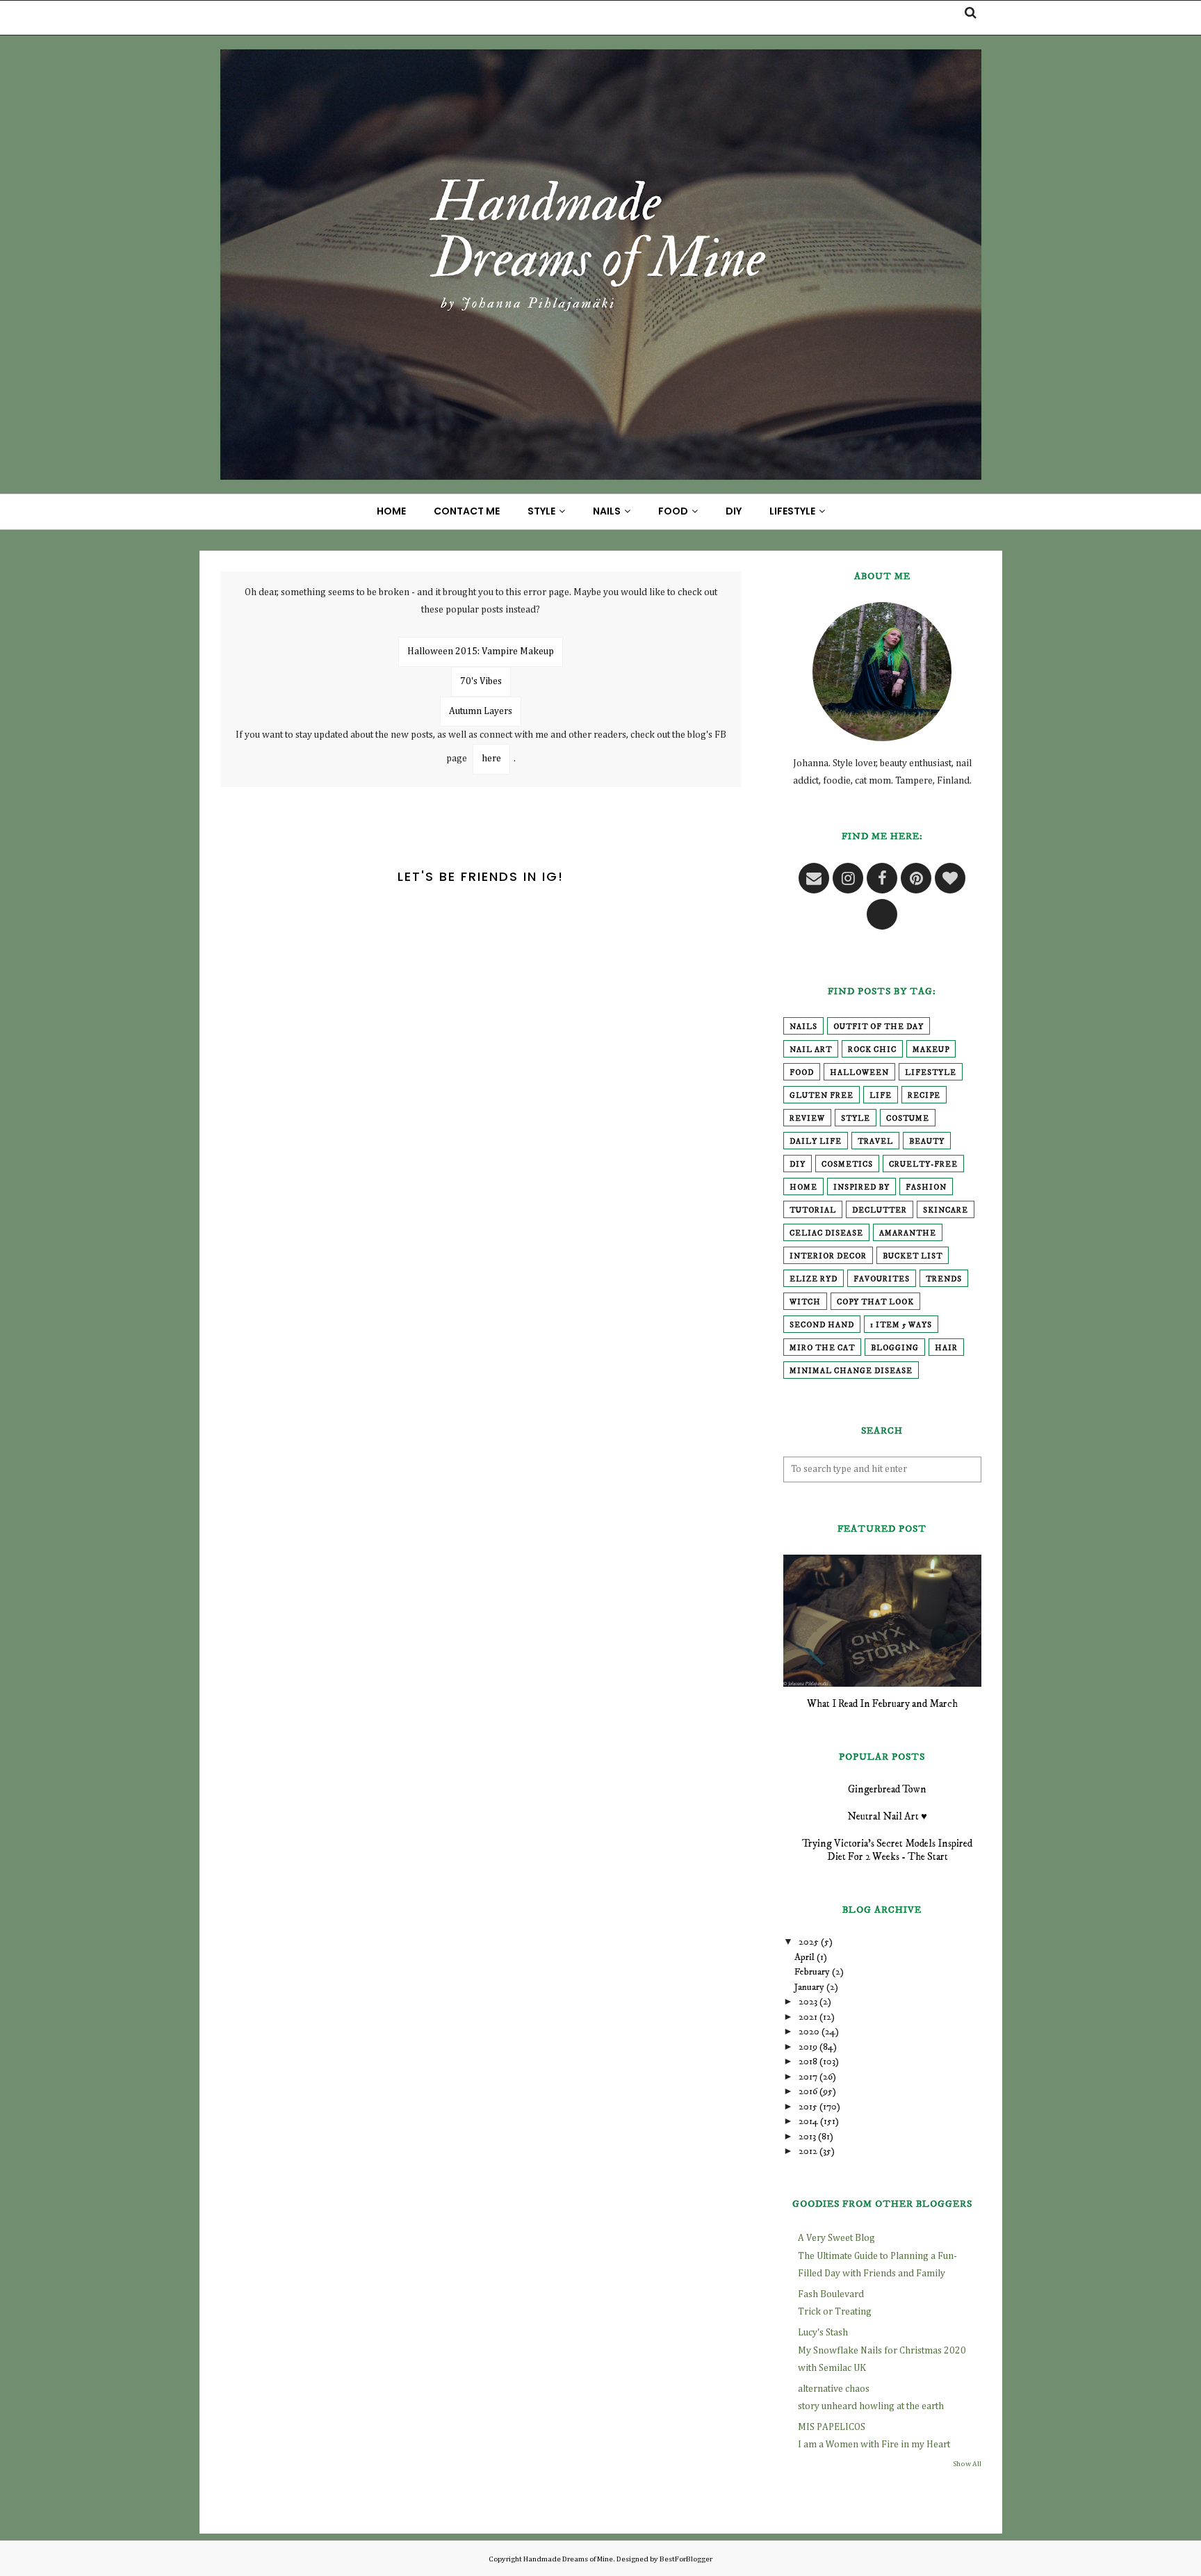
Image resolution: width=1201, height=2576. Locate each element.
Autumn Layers (481, 711)
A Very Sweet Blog (836, 2238)
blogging (895, 1348)
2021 (808, 2017)
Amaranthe (908, 1233)
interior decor (828, 1256)
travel (875, 1142)
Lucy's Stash (823, 2333)
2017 (808, 2077)
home (803, 1188)
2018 (808, 2061)
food (802, 1073)
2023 (808, 2002)
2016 (808, 2091)
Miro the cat (822, 1348)
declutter (880, 1210)
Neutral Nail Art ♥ (887, 1816)
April (804, 1957)
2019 (808, 2047)
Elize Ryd (814, 1279)
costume (908, 1119)
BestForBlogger (686, 2559)
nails (803, 1027)
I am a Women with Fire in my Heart (874, 2445)
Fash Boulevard (831, 2294)
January (809, 1987)
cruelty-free (923, 1165)
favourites (882, 1279)
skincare (946, 1210)
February (812, 1972)
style (856, 1119)
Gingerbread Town (887, 1789)
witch (805, 1302)
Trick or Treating (835, 2312)
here (491, 759)
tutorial (813, 1210)
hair (946, 1348)
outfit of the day (879, 1027)
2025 (809, 1942)
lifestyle (931, 1073)
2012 (808, 2151)
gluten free (822, 1096)
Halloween (859, 1073)
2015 (808, 2107)
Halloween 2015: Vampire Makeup (481, 651)
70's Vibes (481, 681)
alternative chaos (834, 2389)
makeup (931, 1050)
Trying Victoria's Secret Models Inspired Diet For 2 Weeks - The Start (887, 1850)
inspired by (861, 1188)
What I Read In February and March (882, 1704)
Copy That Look (875, 1302)
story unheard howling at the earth (871, 2406)
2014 (808, 2121)
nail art (811, 1050)
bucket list (913, 1256)
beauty (927, 1142)
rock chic (872, 1050)
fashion (926, 1188)
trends (944, 1279)
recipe (924, 1096)
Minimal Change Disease (851, 1371)
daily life (816, 1142)
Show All (967, 2464)
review (807, 1119)
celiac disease (826, 1233)
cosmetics (847, 1165)
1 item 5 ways (901, 1325)
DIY (798, 1165)
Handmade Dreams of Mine (568, 2559)
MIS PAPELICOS (832, 2427)
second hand (822, 1325)
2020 (809, 2032)
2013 (807, 2137)
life (881, 1096)
